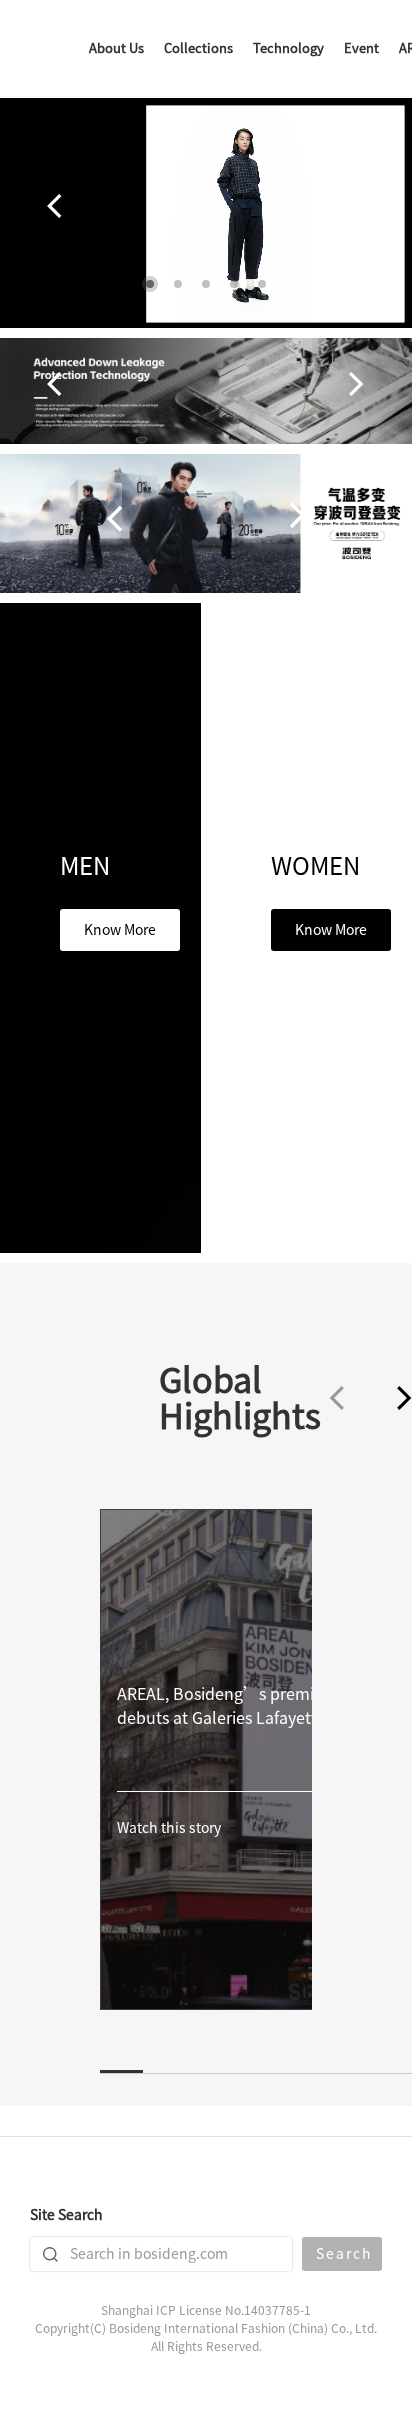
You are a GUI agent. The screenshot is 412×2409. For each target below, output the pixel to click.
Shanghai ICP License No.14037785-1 (206, 2310)
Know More (120, 930)
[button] (150, 284)
